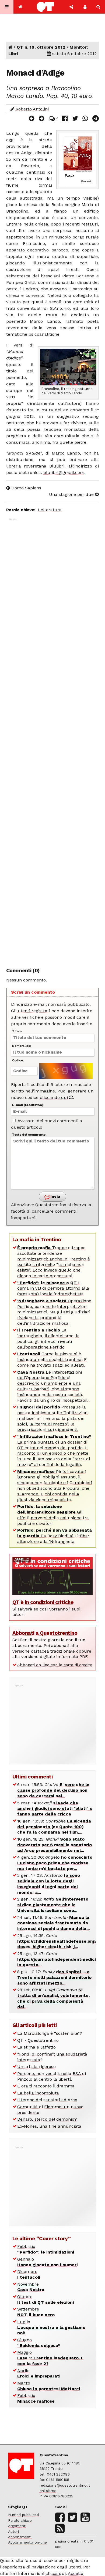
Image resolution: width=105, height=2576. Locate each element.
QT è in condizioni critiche (43, 1602)
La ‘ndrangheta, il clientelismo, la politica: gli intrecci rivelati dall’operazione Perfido (48, 1338)
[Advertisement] (52, 740)
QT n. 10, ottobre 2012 (41, 47)
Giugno (39, 2343)
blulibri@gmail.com (64, 473)
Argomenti (17, 2526)
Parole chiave (20, 2520)
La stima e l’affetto (36, 2047)
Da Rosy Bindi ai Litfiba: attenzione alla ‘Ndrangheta (55, 1536)
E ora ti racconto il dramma (46, 2086)
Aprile (39, 2373)
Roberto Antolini (32, 109)
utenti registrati (34, 1011)
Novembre (31, 2287)
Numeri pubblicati (24, 2515)
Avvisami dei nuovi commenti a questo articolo (47, 1124)
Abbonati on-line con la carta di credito (55, 1665)
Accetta (76, 2573)
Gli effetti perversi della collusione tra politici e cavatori (53, 1515)
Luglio (51, 2327)
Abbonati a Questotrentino (45, 1633)
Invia (55, 1196)
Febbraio (46, 2249)
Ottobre (45, 2299)
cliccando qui (55, 1097)
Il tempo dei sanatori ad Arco (47, 2100)
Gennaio (47, 2262)
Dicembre (29, 2274)
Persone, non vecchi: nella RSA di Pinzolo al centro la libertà (52, 2076)
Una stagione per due (72, 494)
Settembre (36, 2312)
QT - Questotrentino (38, 2040)
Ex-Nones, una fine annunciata (49, 2126)
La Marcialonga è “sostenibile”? (50, 2033)
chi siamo (48, 2491)
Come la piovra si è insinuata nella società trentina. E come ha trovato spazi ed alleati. (52, 1359)
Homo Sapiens (26, 488)
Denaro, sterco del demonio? (47, 2119)
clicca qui (56, 2573)
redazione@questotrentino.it (65, 2485)
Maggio (50, 2358)
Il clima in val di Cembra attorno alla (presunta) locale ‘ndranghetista (53, 1288)
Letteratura (50, 510)
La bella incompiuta (38, 2093)
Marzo (49, 2386)
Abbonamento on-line (27, 2542)
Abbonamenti (20, 2537)
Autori (13, 2531)
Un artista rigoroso (36, 2066)
